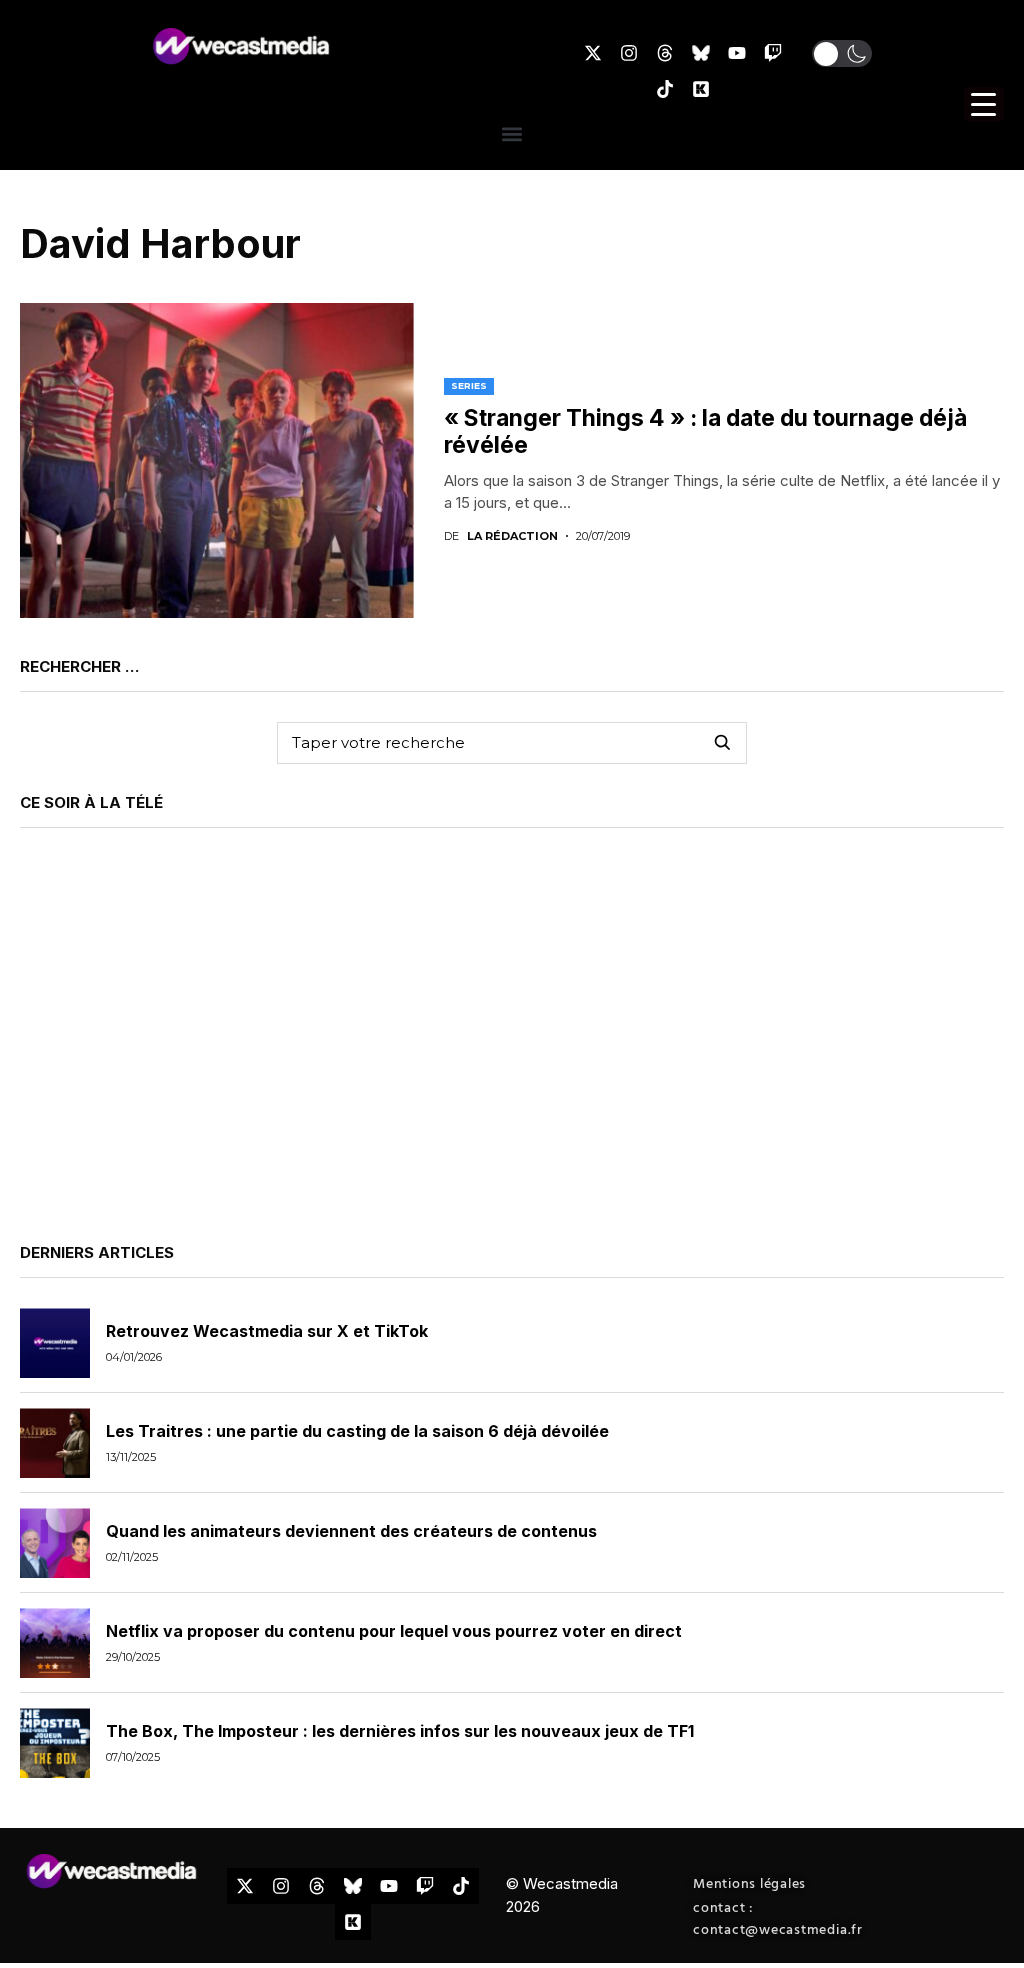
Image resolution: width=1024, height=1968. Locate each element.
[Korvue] (701, 89)
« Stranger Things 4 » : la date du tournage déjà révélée (705, 432)
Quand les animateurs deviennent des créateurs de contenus (351, 1531)
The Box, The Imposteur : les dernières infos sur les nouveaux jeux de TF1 (400, 1731)
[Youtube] (737, 53)
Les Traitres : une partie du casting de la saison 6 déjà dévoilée (357, 1431)
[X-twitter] (593, 53)
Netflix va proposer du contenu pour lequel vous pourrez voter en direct (394, 1631)
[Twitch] (773, 53)
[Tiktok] (665, 89)
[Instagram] (629, 53)
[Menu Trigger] (984, 104)
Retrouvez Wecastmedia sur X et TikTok (267, 1331)
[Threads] (665, 53)
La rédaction (512, 536)
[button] (842, 53)
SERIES (469, 385)
